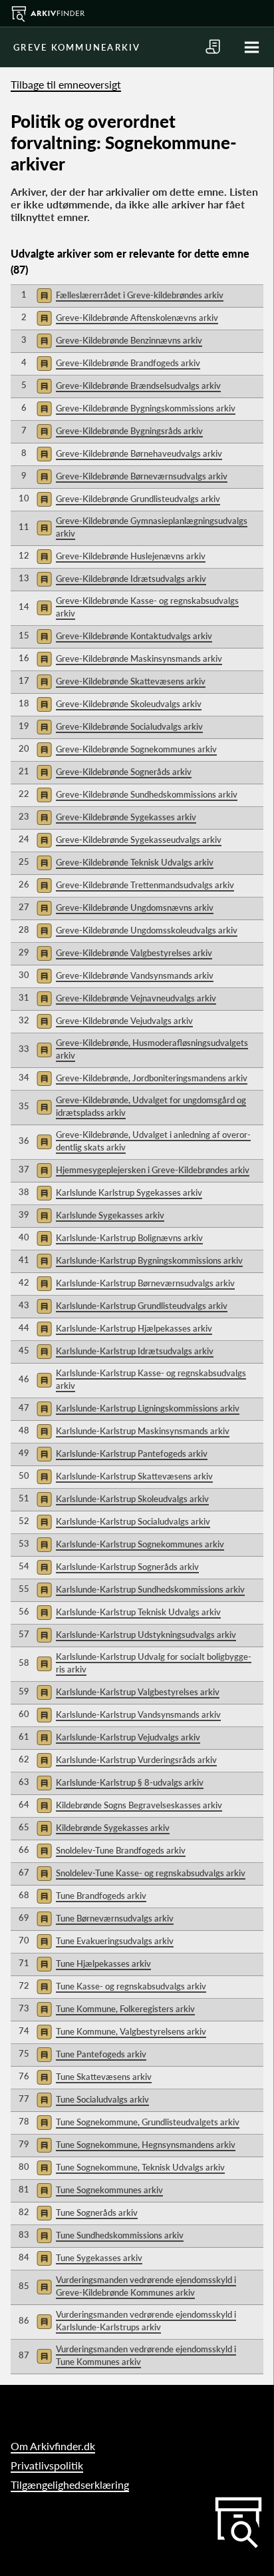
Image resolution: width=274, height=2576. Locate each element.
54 (24, 1566)
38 (24, 1192)
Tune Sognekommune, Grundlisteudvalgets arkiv (148, 2122)
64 (24, 1804)
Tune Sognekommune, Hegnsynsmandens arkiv (146, 2145)
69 (24, 1918)
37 (24, 1169)
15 (24, 635)
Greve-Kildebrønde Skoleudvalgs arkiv (129, 704)
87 (24, 2355)
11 (24, 527)
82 (24, 2212)
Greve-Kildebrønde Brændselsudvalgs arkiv (138, 386)
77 (24, 2099)
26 (24, 884)
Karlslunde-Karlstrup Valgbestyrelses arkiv (138, 1692)
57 (24, 1634)
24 (24, 839)
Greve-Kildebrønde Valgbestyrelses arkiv (134, 953)
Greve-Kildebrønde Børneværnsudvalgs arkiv (142, 476)
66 (24, 1850)
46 (24, 1379)
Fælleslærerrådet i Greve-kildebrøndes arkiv (140, 295)
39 (24, 1214)
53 (24, 1543)
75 (24, 2053)
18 (24, 703)
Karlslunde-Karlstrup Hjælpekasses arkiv (134, 1328)
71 (24, 1963)
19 (24, 726)
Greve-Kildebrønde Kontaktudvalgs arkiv (134, 636)
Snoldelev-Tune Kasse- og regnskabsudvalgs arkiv (151, 1873)
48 (24, 1430)
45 (24, 1350)
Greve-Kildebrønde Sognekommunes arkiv (136, 749)
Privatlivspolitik (47, 2465)
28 (24, 929)
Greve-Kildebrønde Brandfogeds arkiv (128, 363)
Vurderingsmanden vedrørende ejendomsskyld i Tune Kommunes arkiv (146, 2356)
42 (24, 1282)
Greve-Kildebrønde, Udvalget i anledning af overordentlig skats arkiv (153, 1141)
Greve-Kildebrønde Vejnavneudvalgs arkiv (136, 998)
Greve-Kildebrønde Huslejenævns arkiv (131, 556)
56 (24, 1611)
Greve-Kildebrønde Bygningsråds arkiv (129, 431)
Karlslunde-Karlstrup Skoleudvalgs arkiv (132, 1499)
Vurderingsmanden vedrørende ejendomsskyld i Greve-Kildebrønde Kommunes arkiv (146, 2286)
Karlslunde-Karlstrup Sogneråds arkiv (127, 1567)
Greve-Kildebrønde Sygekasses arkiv (126, 817)
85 (24, 2286)
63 (24, 1782)
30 (24, 975)
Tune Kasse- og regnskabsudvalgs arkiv (131, 1986)
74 (24, 2031)
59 (24, 1691)
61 (24, 1736)
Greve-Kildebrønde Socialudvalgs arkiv (129, 726)
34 (24, 1077)
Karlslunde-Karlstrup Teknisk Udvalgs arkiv (138, 1612)
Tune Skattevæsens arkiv (104, 2077)
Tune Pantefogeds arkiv (101, 2054)
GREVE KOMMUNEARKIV (77, 47)
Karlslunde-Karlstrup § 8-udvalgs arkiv (130, 1782)
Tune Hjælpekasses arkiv (103, 1963)
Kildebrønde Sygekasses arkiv (113, 1828)
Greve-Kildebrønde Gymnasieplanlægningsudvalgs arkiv (152, 527)
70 (24, 1940)
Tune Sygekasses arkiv (99, 2258)
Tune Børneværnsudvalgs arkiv (115, 1918)
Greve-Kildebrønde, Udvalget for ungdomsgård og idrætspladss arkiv (151, 1107)
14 (24, 607)
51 (24, 1498)
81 (24, 2189)
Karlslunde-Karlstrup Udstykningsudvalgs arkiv (146, 1635)
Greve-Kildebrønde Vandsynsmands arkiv (135, 975)
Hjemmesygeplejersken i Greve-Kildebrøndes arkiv (153, 1170)
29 (24, 952)
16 (24, 658)
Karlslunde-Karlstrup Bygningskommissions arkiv (149, 1260)
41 (24, 1260)
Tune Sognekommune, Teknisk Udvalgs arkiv (140, 2167)
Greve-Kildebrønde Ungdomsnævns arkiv (135, 907)
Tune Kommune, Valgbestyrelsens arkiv (131, 2031)
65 (24, 1827)
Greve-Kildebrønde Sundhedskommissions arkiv (147, 794)
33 (24, 1049)
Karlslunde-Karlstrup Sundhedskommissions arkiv (150, 1589)
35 (24, 1106)
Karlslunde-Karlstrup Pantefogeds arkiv (132, 1453)
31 (24, 997)
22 (24, 794)
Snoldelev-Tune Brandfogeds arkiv (121, 1850)
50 (24, 1475)
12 (24, 555)
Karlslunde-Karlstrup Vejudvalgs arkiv (128, 1737)
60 (24, 1714)
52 (24, 1521)
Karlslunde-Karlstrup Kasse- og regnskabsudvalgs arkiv (151, 1380)
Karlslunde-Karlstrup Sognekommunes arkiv (140, 1544)
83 (24, 2234)
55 (24, 1589)
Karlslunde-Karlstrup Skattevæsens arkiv (134, 1476)
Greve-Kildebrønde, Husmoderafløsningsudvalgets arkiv (152, 1049)
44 (24, 1328)
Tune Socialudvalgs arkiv (102, 2099)
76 (24, 2076)
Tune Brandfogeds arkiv (101, 1896)
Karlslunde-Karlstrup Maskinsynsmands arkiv (143, 1431)
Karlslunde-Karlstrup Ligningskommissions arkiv (148, 1408)
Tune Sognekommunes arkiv (109, 2190)
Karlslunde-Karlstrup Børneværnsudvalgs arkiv (145, 1283)
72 (24, 1985)
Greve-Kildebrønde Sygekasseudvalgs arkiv (139, 840)
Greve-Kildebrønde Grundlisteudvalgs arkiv (138, 499)
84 (24, 2257)
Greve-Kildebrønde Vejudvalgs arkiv (124, 1021)
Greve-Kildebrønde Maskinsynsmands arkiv (139, 658)
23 (24, 816)
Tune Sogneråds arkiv (97, 2212)
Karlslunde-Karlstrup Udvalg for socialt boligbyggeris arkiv (154, 1663)
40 (24, 1237)
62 (24, 1759)
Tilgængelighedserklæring (70, 2484)
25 (24, 862)
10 (24, 498)
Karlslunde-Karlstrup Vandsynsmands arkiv (138, 1714)
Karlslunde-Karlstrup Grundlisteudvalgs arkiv (142, 1306)
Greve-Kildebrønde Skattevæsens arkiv (131, 681)
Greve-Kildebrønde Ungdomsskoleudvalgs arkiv (147, 930)
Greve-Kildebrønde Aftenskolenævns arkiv (137, 318)
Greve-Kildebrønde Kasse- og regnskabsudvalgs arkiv (147, 607)
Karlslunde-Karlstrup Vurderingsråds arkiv (136, 1760)
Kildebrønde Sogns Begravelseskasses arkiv (139, 1805)
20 (24, 748)
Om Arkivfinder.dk (53, 2446)
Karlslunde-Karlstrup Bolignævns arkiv (129, 1238)
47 (24, 1408)
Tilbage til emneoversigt (66, 84)
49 (24, 1453)
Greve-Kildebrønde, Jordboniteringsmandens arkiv (152, 1078)
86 (24, 2320)
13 (24, 578)
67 (24, 1872)
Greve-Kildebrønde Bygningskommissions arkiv (146, 408)
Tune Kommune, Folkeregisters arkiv (125, 2009)
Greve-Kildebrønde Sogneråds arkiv (124, 772)
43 (24, 1305)
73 (24, 2008)
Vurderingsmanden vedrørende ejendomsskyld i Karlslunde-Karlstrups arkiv (146, 2321)
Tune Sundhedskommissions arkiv (120, 2235)
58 (24, 1663)
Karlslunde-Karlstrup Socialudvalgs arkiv (133, 1521)
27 (24, 907)
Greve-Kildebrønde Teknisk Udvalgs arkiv (135, 862)
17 (24, 680)
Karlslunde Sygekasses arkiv (110, 1215)
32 (24, 1020)
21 (24, 771)
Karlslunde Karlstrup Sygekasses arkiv (129, 1192)
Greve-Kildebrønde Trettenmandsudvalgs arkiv (145, 885)
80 (24, 2167)
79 (24, 2144)
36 (24, 1141)
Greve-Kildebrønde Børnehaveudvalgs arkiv (139, 453)
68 (24, 1895)
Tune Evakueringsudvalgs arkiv (115, 1941)
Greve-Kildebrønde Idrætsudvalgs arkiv (131, 579)
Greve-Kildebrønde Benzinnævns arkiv (129, 340)
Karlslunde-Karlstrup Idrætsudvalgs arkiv (135, 1351)
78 (24, 2121)
